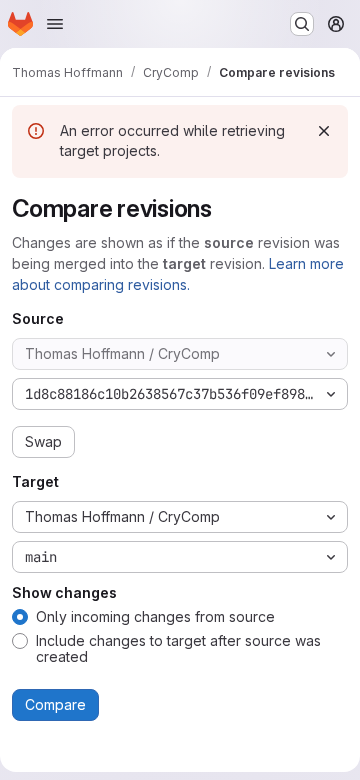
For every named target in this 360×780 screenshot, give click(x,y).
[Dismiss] (324, 131)
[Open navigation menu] (55, 24)
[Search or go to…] (302, 24)
